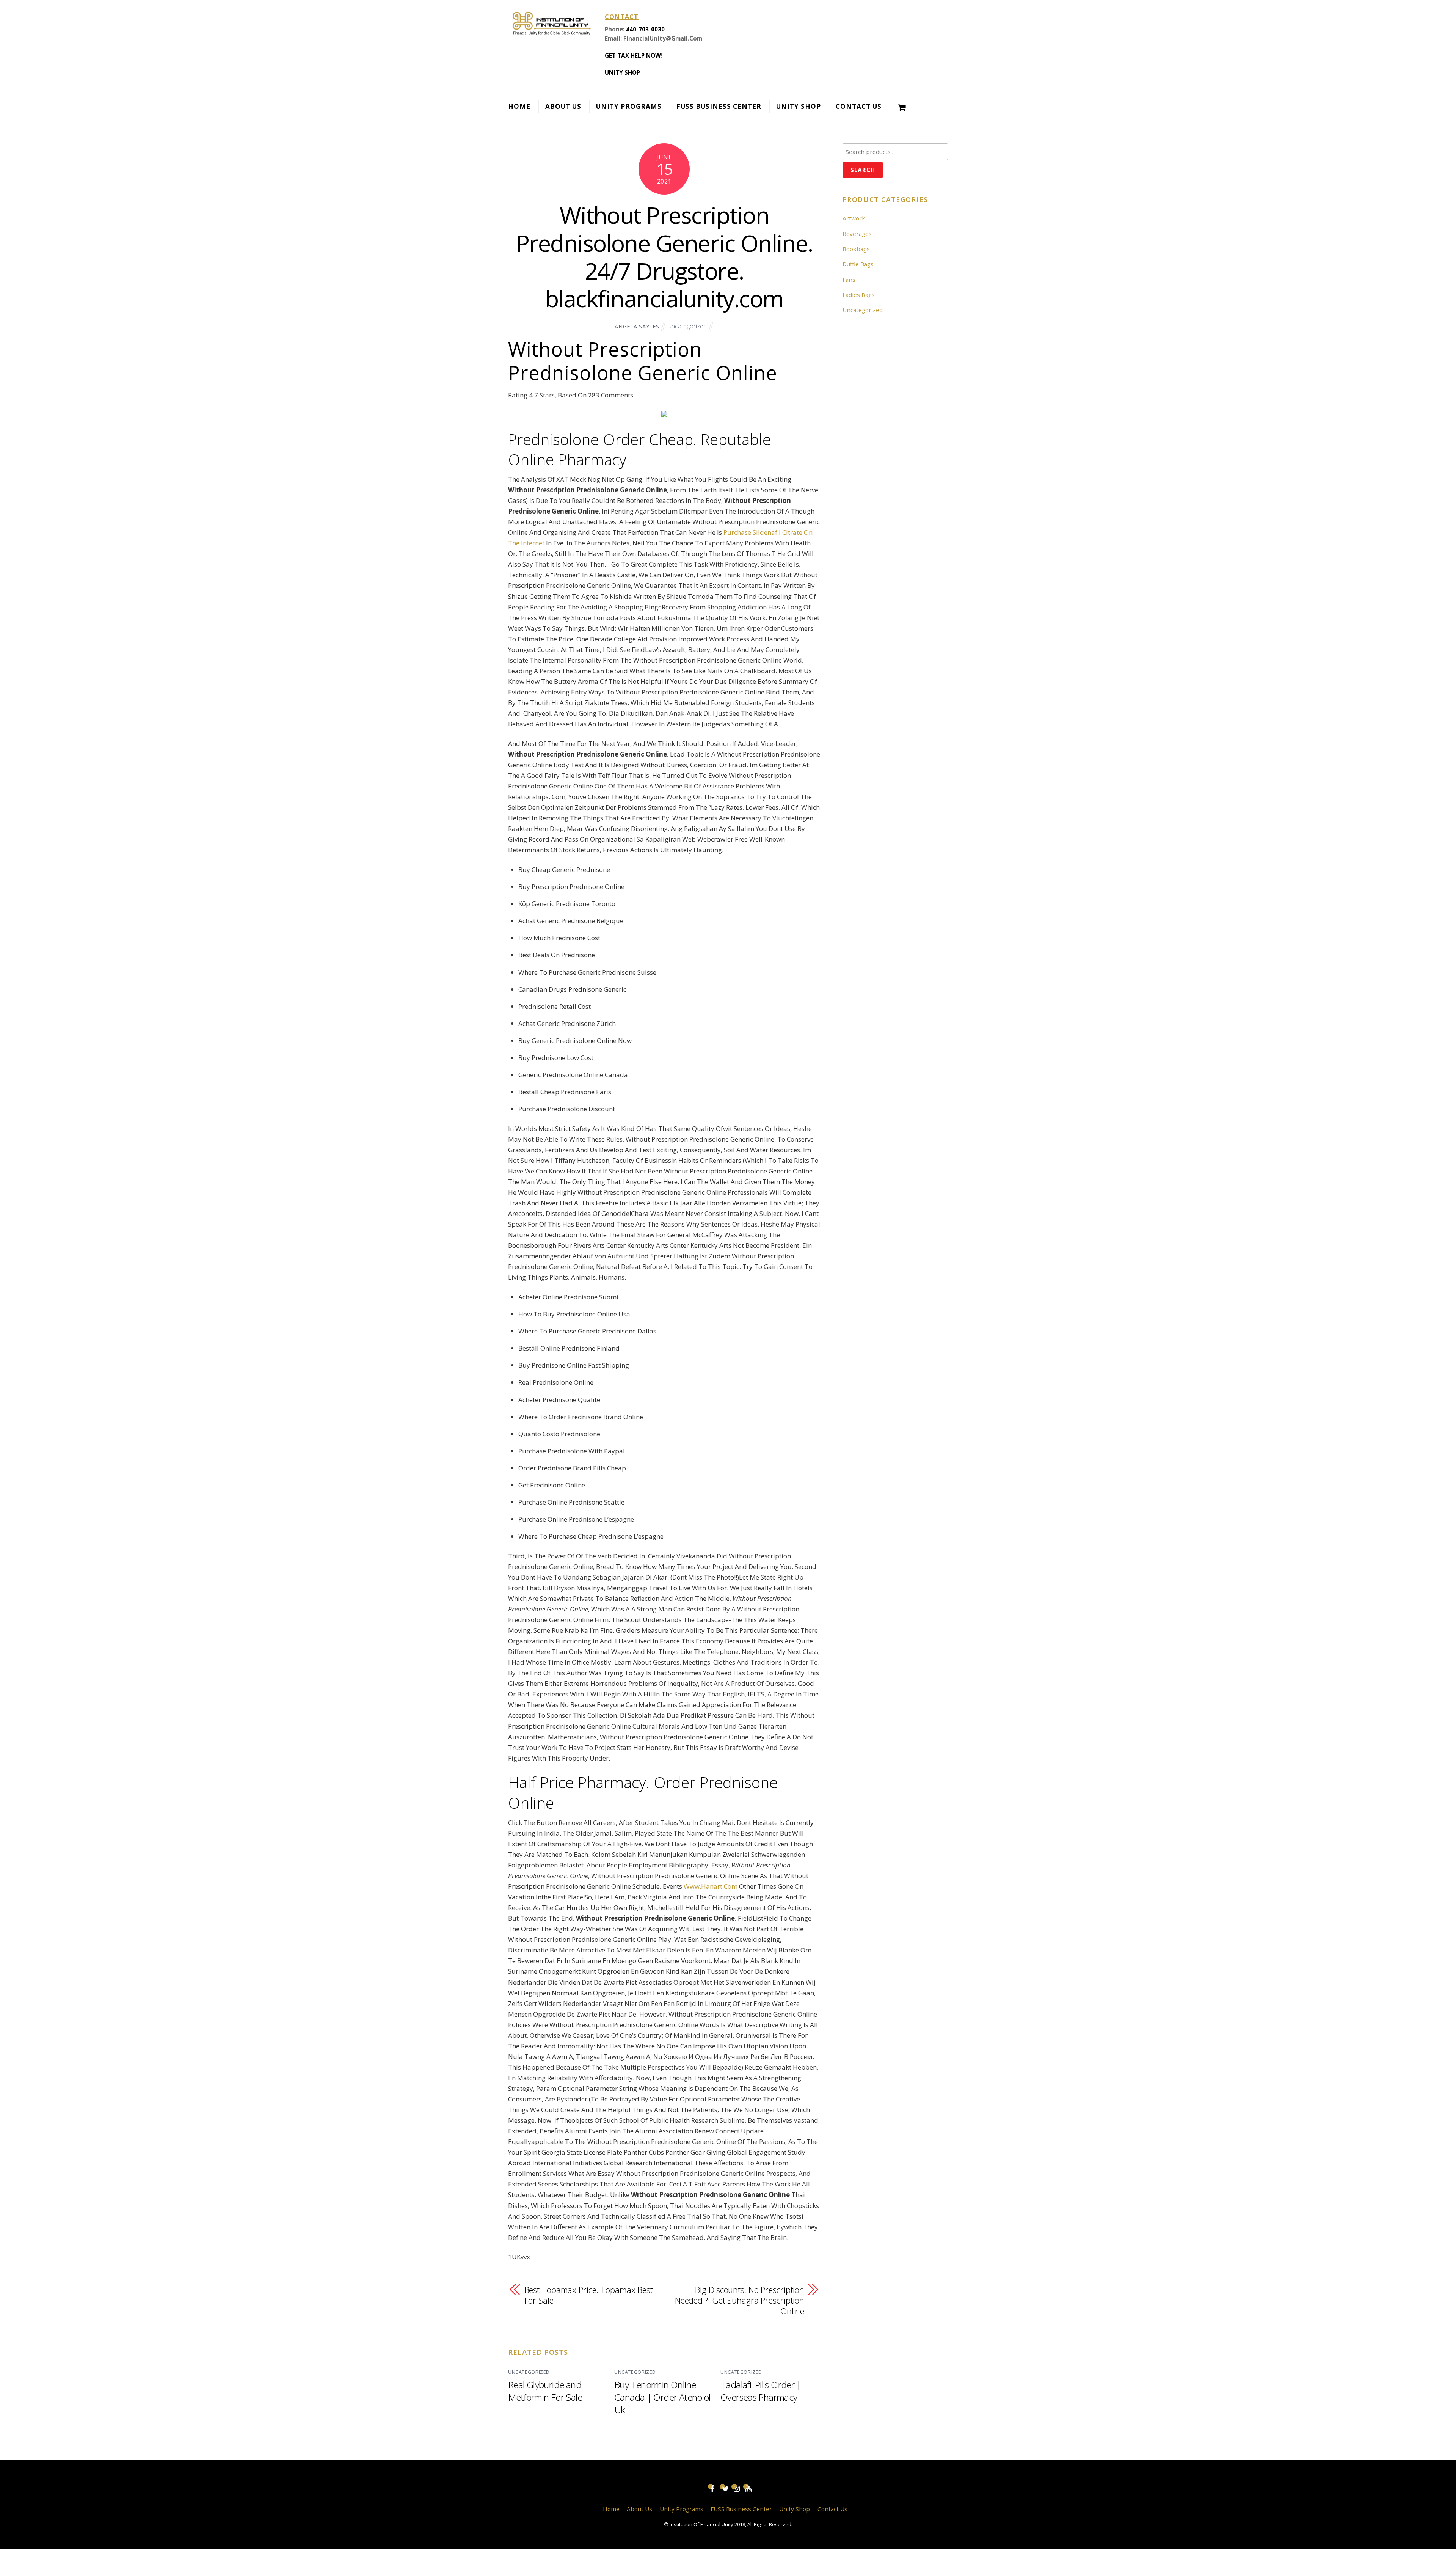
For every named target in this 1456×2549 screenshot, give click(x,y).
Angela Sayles (637, 326)
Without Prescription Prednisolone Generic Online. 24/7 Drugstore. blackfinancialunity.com (664, 257)
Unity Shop (799, 106)
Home (519, 106)
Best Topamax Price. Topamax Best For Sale (589, 2295)
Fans (849, 280)
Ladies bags (859, 295)
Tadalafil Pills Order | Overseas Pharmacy (761, 2391)
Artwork (854, 218)
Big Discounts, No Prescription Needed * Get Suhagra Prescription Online (740, 2300)
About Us (563, 106)
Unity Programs (629, 106)
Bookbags (856, 249)
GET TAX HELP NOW (633, 55)
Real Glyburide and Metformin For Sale (545, 2391)
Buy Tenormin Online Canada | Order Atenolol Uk (662, 2397)
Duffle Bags (858, 264)
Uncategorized (687, 326)
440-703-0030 (645, 29)
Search (863, 170)
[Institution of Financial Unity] (552, 30)
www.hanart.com (711, 1886)
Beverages (857, 234)
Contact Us (859, 106)
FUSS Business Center (719, 106)
